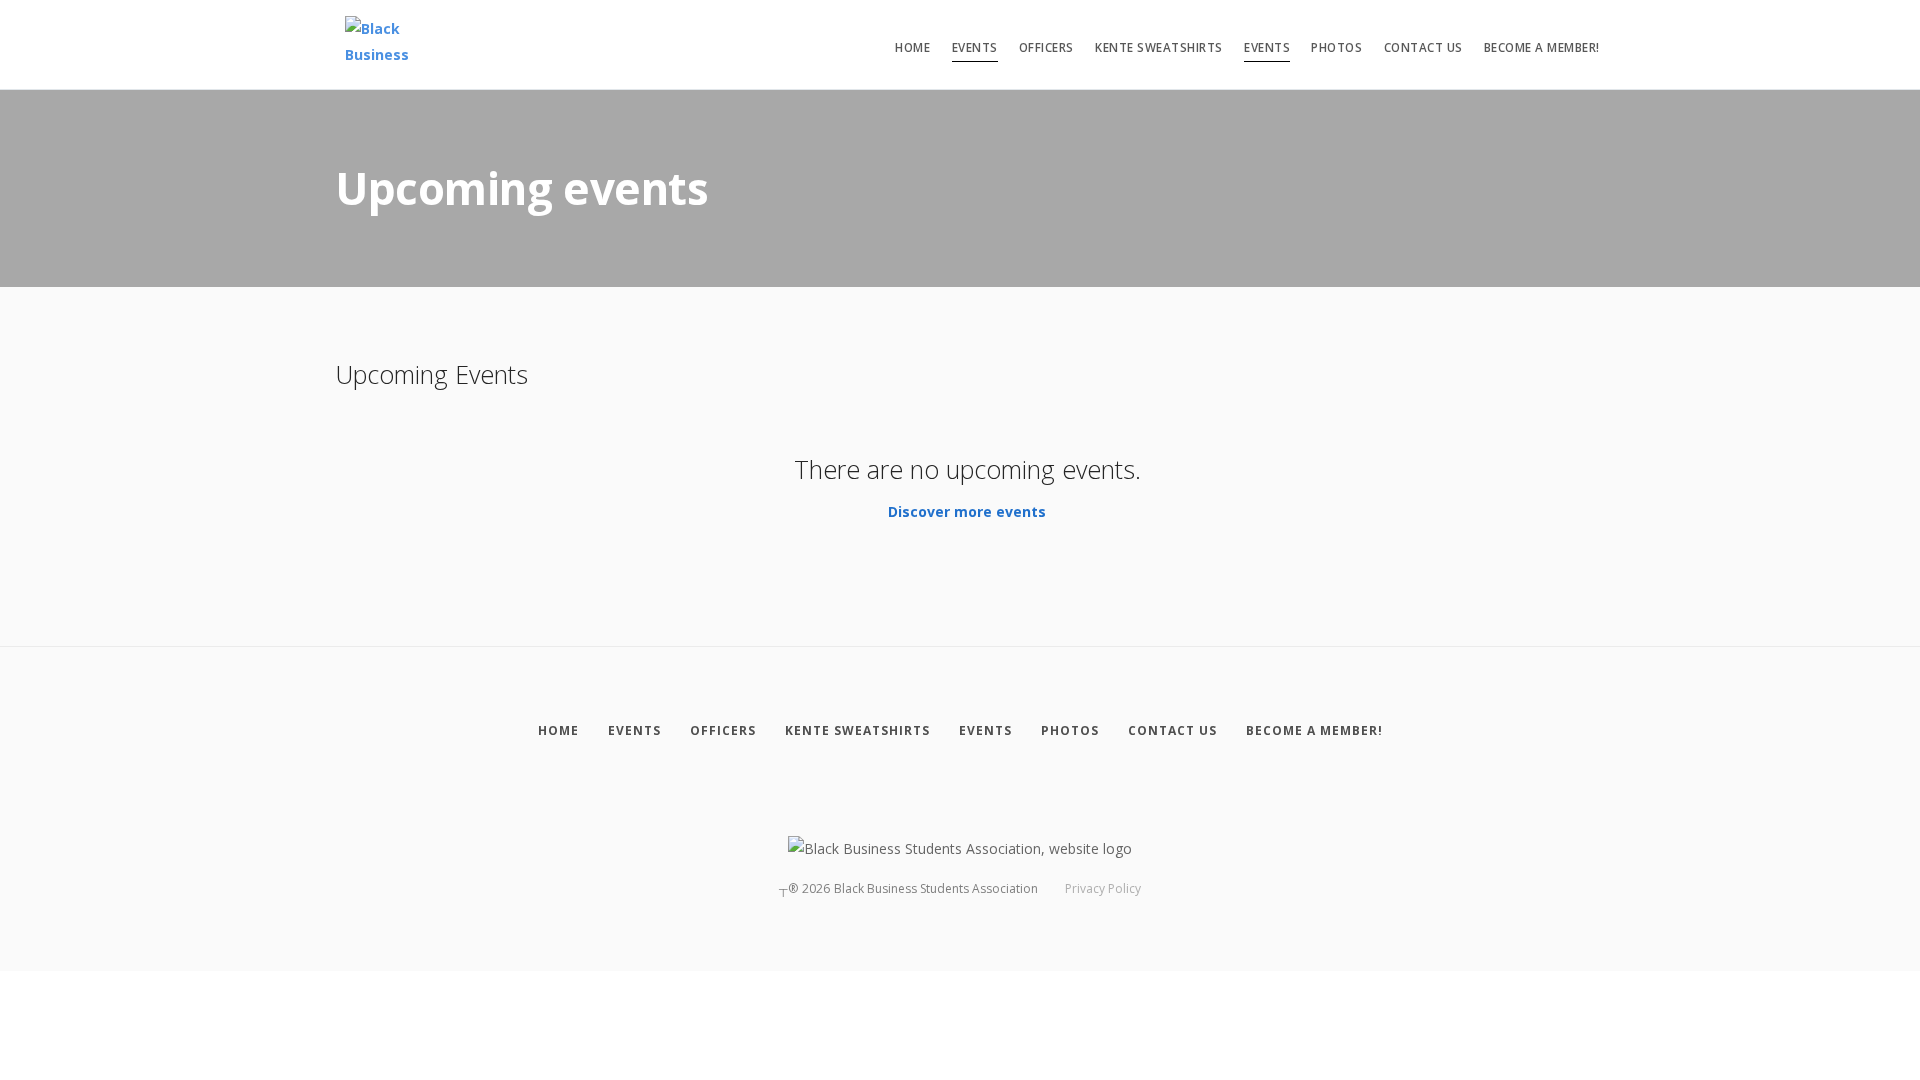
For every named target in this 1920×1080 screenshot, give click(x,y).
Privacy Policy (1103, 888)
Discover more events (967, 511)
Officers (1046, 47)
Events (975, 47)
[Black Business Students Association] (389, 44)
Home (912, 47)
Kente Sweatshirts (1159, 47)
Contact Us (1423, 47)
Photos (1336, 47)
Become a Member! (1542, 47)
